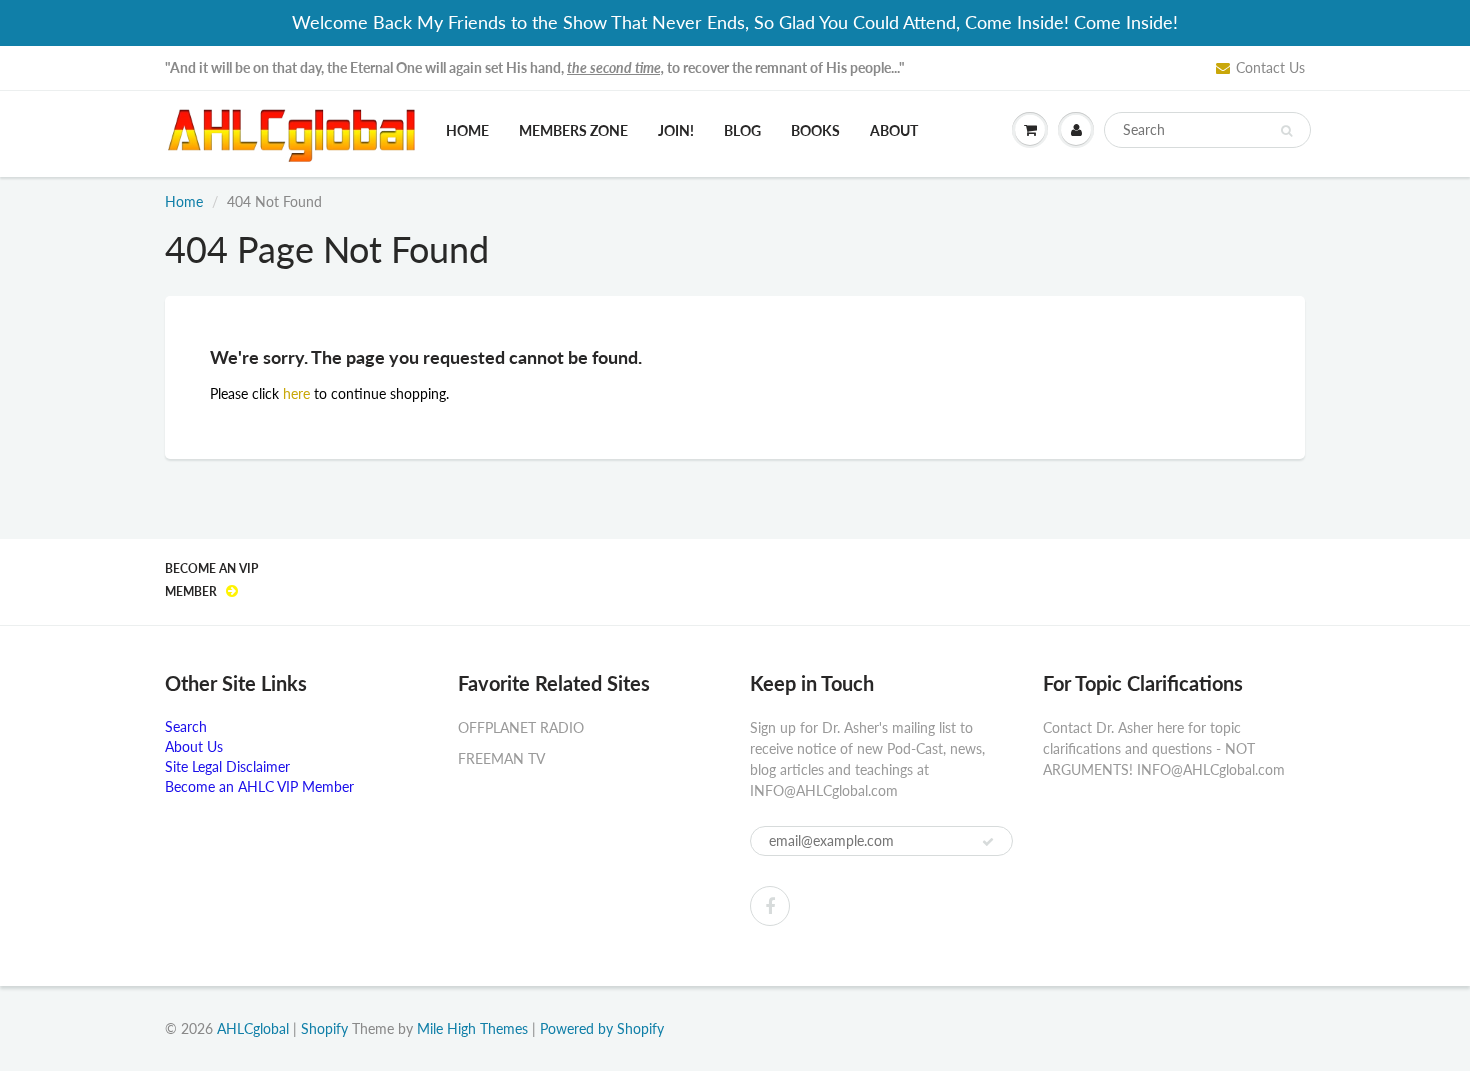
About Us (194, 746)
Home (467, 130)
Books (815, 130)
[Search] (1286, 131)
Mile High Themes (472, 1028)
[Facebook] (770, 906)
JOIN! (676, 130)
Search (186, 726)
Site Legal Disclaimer (227, 766)
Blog (742, 130)
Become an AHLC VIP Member (259, 786)
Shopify (324, 1028)
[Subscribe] (988, 842)
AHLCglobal (253, 1028)
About (894, 130)
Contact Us (1270, 67)
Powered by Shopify (602, 1028)
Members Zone (573, 130)
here (296, 393)
